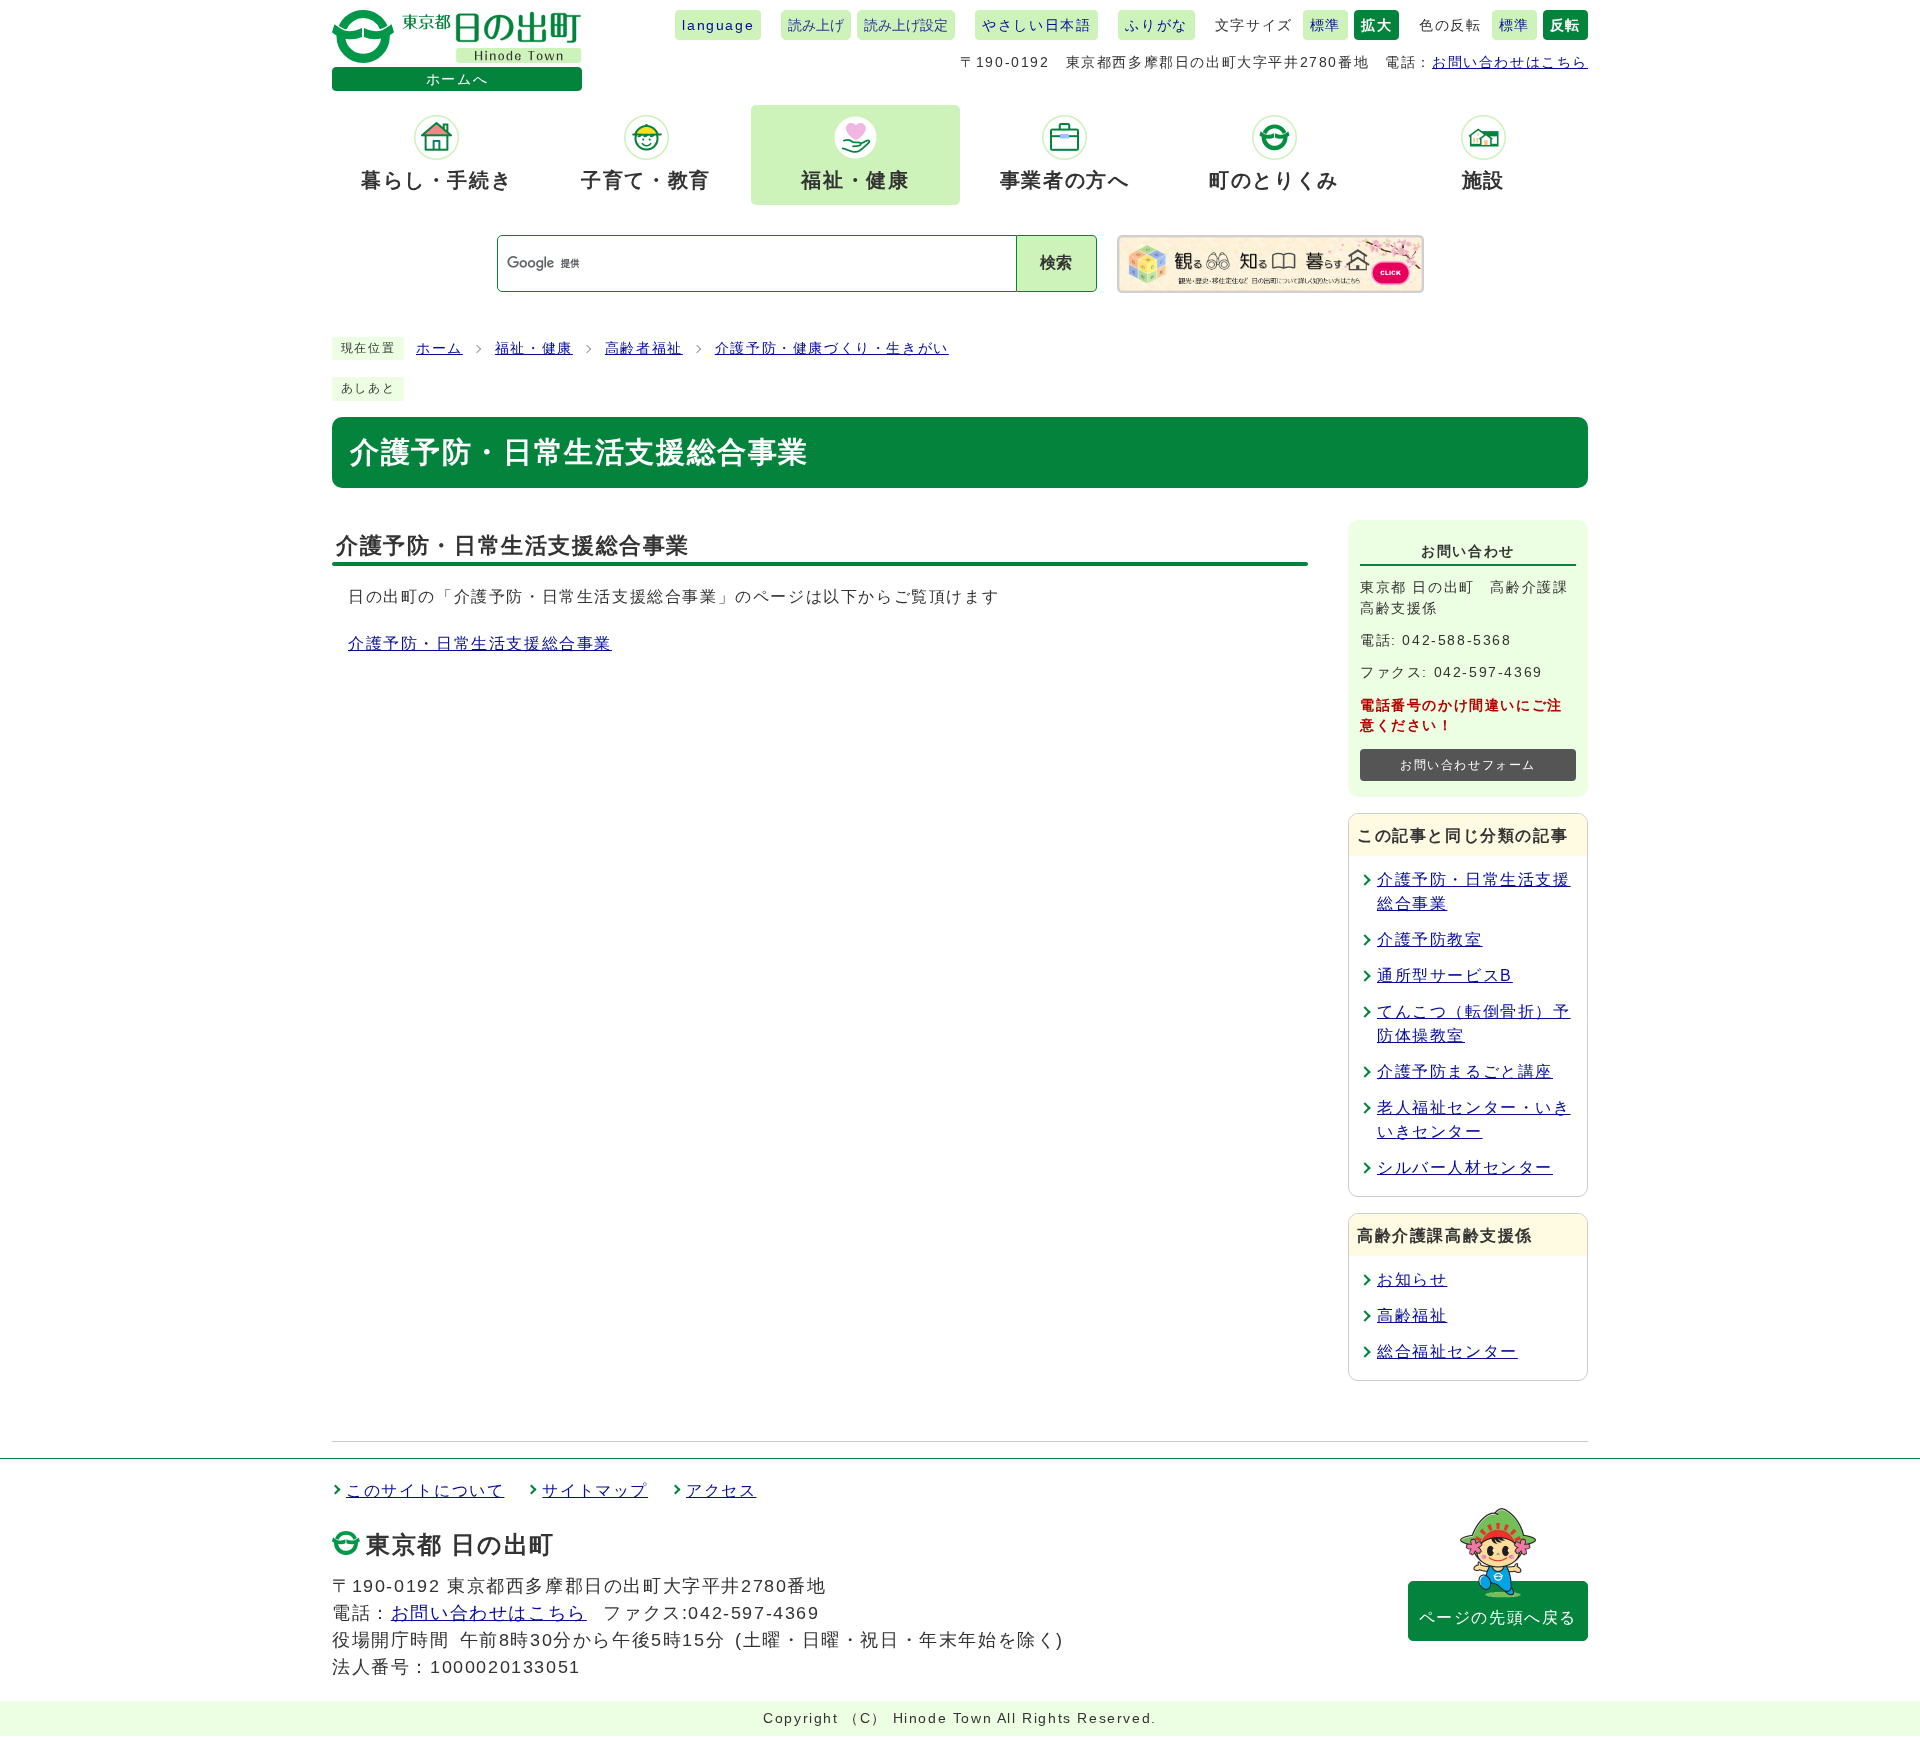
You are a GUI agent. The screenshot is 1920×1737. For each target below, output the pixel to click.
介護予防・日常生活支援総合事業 (480, 643)
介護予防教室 (1430, 939)
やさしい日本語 (1036, 25)
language (718, 25)
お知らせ (1412, 1279)
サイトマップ (595, 1490)
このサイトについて (425, 1490)
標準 (1325, 25)
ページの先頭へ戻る (1498, 1617)
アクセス (721, 1490)
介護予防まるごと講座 (1465, 1071)
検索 (1056, 262)
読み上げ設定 (906, 25)
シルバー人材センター (1465, 1167)
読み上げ (816, 25)
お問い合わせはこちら (1510, 62)
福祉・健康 (534, 348)
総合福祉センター (1447, 1351)
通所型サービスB (1445, 975)
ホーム (439, 348)
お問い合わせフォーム (1468, 765)
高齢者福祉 (644, 348)
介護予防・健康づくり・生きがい (832, 348)
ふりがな (1156, 25)
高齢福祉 (1412, 1315)
